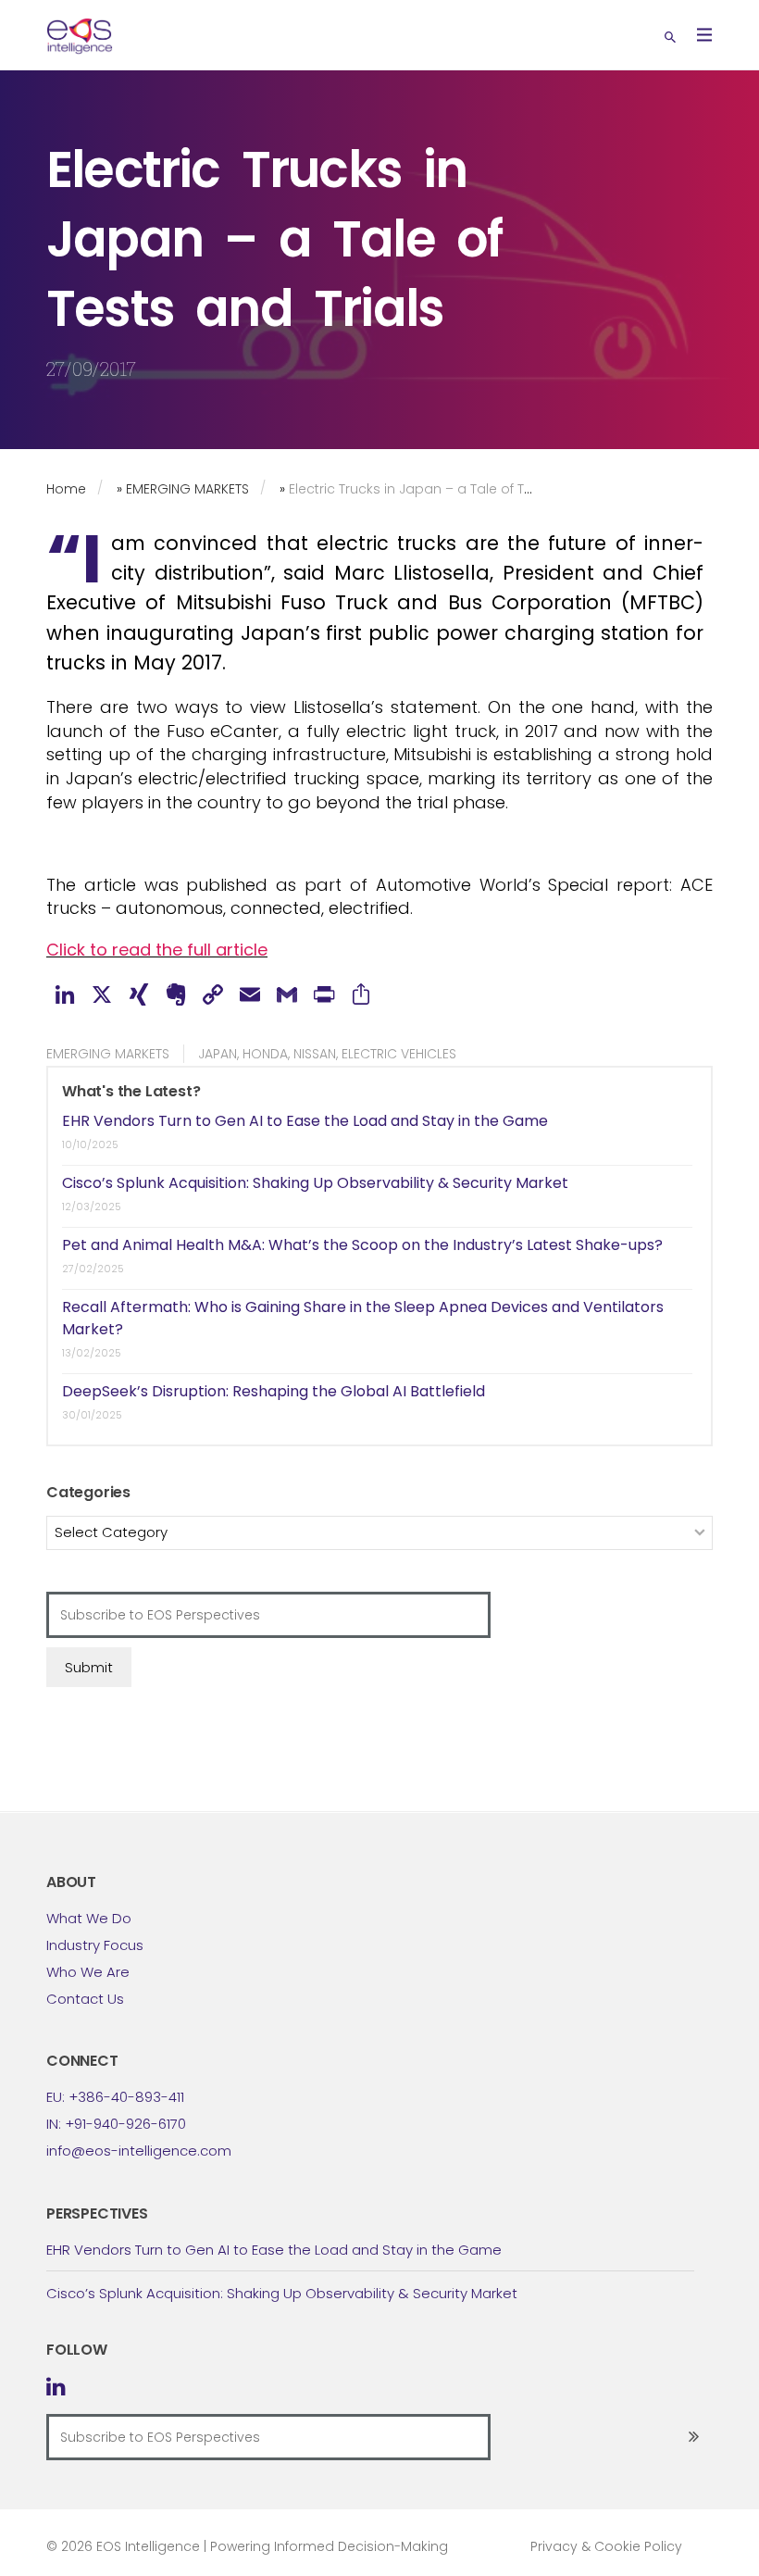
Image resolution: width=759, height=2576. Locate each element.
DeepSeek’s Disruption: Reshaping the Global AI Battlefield (274, 1391)
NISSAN (315, 1054)
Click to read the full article (157, 950)
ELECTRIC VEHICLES (399, 1054)
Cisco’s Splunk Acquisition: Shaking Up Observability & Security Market (315, 1183)
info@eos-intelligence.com (139, 2151)
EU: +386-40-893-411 (115, 2097)
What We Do (89, 1918)
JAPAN (218, 1054)
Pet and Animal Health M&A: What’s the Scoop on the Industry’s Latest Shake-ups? (362, 1245)
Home (66, 489)
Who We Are (88, 1972)
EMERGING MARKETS (187, 489)
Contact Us (85, 1999)
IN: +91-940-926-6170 (116, 2124)
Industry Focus (95, 1945)
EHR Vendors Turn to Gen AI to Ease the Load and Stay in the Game (305, 1121)
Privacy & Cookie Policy (606, 2546)
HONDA (265, 1054)
